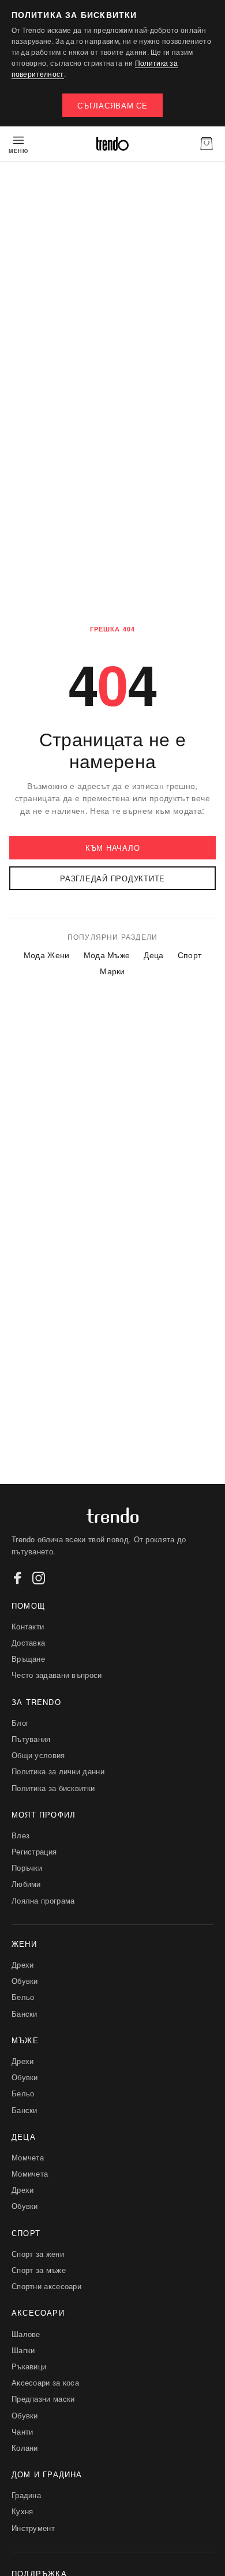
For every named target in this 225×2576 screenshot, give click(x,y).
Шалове (26, 2334)
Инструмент (33, 2528)
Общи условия (38, 1755)
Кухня (22, 2511)
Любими (26, 1884)
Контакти (28, 1626)
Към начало (113, 848)
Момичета (30, 2173)
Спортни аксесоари (46, 2286)
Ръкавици (29, 2366)
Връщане (28, 1659)
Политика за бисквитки (53, 1788)
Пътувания (31, 1739)
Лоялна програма (43, 1900)
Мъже (25, 2040)
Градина (26, 2495)
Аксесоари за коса (45, 2382)
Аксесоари (38, 2313)
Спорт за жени (38, 2254)
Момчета (28, 2157)
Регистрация (34, 1851)
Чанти (22, 2431)
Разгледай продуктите (112, 878)
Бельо (23, 1997)
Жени (24, 1944)
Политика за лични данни (58, 1771)
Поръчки (27, 1867)
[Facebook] (18, 1578)
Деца (153, 955)
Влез (20, 1835)
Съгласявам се (112, 105)
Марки (112, 971)
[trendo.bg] (112, 144)
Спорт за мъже (39, 2270)
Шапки (23, 2350)
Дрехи (23, 1964)
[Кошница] (207, 144)
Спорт (190, 955)
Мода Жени (47, 955)
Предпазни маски (43, 2399)
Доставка (28, 1642)
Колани (25, 2448)
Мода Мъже (107, 955)
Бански (25, 2014)
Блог (20, 1723)
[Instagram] (39, 1578)
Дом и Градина (47, 2474)
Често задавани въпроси (57, 1675)
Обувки (25, 1981)
